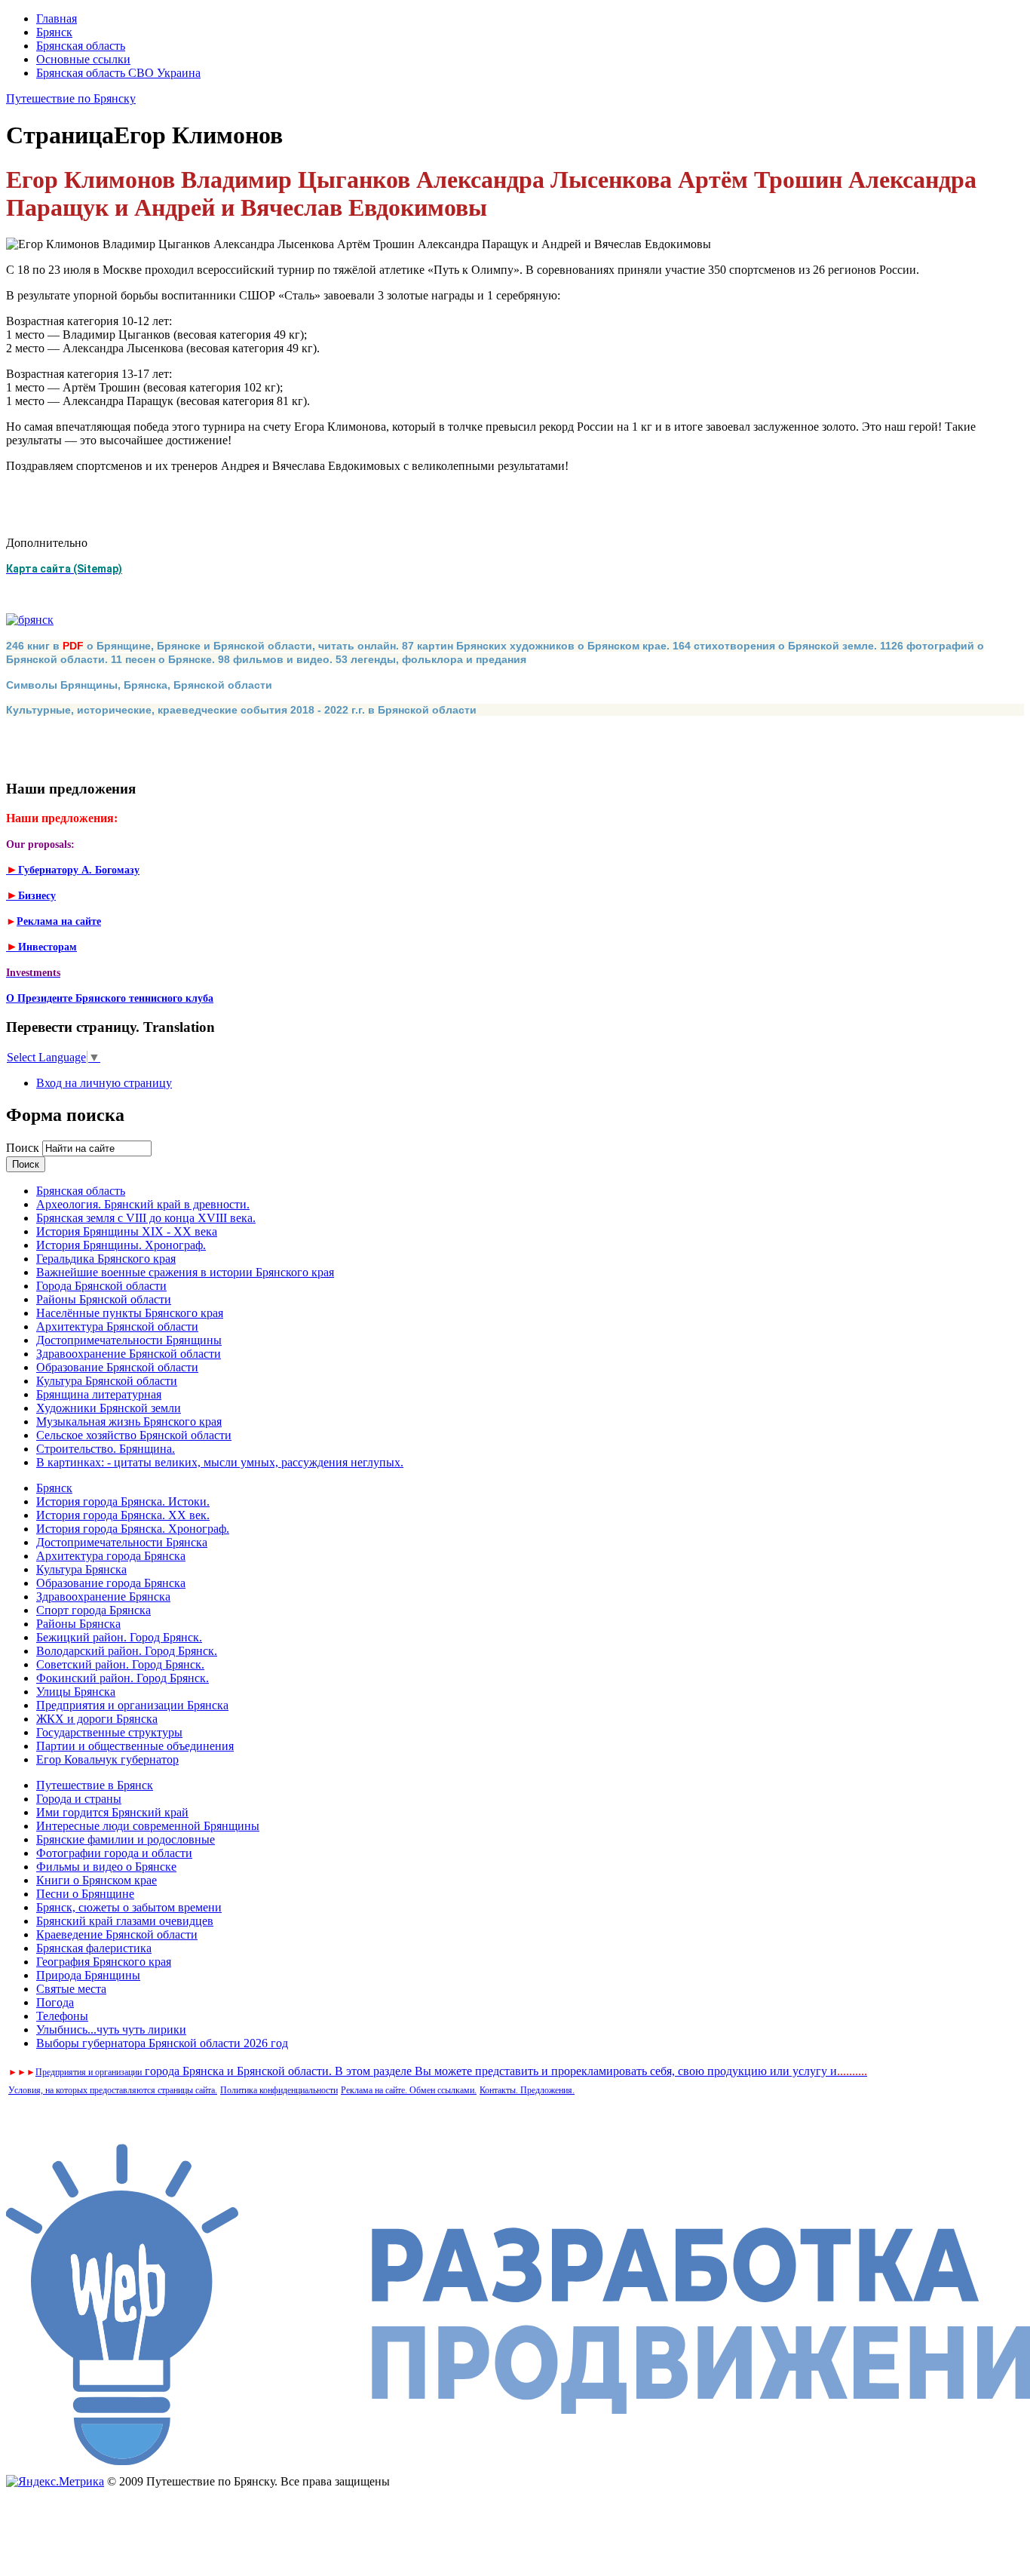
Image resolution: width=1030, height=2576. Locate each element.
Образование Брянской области (117, 1367)
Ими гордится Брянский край (112, 1812)
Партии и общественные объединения (135, 1746)
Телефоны (62, 2016)
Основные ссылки (83, 59)
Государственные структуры (109, 1732)
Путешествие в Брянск (95, 1785)
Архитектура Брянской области (117, 1326)
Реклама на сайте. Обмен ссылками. (409, 2090)
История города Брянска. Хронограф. (133, 1529)
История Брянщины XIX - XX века (127, 1231)
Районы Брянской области (104, 1299)
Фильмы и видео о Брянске (106, 1867)
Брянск (54, 32)
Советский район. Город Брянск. (120, 1664)
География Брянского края (104, 1962)
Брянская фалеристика (94, 1948)
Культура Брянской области (107, 1381)
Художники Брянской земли (109, 1408)
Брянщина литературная (99, 1394)
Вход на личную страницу (104, 1083)
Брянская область (81, 46)
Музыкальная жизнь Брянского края (129, 1422)
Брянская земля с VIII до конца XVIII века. (146, 1218)
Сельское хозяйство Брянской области (134, 1435)
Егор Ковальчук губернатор (107, 1759)
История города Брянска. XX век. (123, 1515)
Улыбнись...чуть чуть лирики (111, 2029)
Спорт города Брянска (93, 1610)
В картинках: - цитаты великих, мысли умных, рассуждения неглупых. (220, 1462)
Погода (55, 2002)
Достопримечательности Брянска (122, 1542)
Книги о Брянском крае (97, 1880)
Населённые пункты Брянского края (130, 1313)
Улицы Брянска (76, 1692)
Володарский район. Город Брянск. (127, 1651)
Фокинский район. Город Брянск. (123, 1678)
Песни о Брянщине (85, 1894)
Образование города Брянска (111, 1583)
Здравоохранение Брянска (103, 1597)
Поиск (24, 1148)
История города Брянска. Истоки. (123, 1501)
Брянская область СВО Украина (118, 73)
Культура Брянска (81, 1569)
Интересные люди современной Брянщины (148, 1826)
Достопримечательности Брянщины (129, 1340)
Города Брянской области (101, 1286)
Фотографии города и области (114, 1853)
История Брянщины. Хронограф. (121, 1245)
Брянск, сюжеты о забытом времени (129, 1907)
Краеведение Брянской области (117, 1934)
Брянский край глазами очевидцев (125, 1921)
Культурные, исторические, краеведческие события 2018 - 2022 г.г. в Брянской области (241, 710)
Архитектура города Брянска (111, 1556)
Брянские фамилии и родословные (126, 1839)
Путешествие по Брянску (71, 98)
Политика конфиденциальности (279, 2090)
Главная (57, 18)
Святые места (71, 1989)
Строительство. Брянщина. (106, 1449)
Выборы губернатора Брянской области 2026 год (162, 2043)
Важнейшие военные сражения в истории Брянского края (185, 1272)
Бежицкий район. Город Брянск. (119, 1637)
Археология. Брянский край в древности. (143, 1204)
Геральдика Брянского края (106, 1259)
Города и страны (79, 1799)
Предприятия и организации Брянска (132, 1705)
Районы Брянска (78, 1624)
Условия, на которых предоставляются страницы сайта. (113, 2090)
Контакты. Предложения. (527, 2090)
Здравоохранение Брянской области (129, 1354)
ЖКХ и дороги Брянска (97, 1719)
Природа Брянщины (88, 1975)
